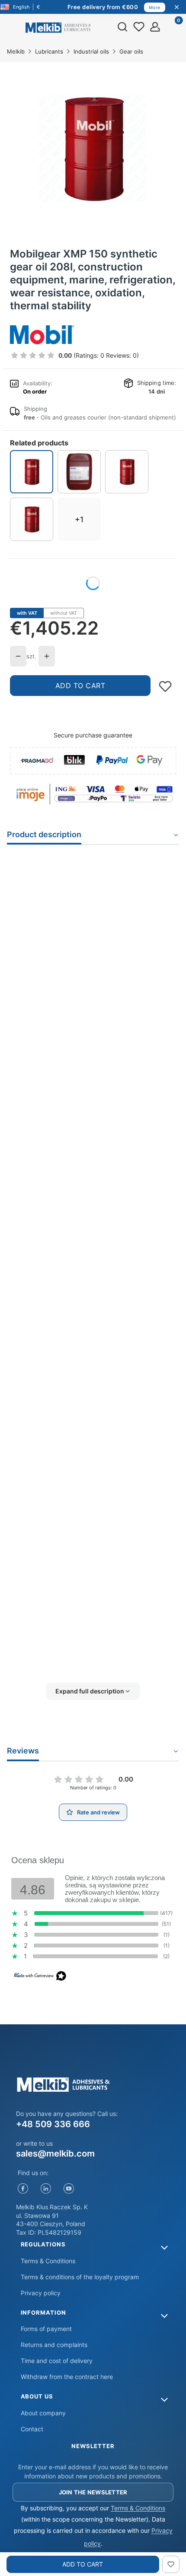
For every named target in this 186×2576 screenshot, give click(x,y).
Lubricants (49, 51)
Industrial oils (91, 51)
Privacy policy (41, 2293)
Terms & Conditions (48, 2261)
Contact (32, 2429)
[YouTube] (69, 2189)
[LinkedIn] (46, 2189)
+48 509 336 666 (53, 2124)
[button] (93, 1691)
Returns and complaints (54, 2345)
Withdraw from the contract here (67, 2377)
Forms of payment (46, 2329)
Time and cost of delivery (57, 2361)
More (155, 7)
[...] (93, 149)
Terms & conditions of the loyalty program (80, 2277)
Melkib (16, 51)
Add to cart (80, 686)
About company (43, 2413)
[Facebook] (23, 2189)
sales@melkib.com (55, 2154)
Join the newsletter (93, 2492)
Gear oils (131, 51)
